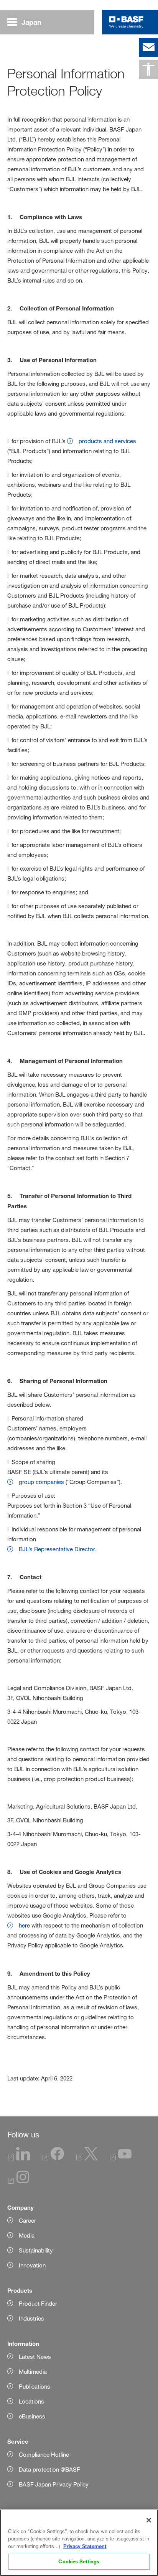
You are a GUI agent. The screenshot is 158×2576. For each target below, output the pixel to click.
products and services (107, 441)
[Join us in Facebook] (53, 2158)
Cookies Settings (79, 2561)
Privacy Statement (85, 2546)
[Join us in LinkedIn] (19, 2158)
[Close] (149, 2520)
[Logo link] (126, 22)
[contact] (148, 47)
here (24, 1925)
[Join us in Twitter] (87, 2158)
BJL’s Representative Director (57, 1549)
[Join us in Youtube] (121, 2158)
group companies (41, 1482)
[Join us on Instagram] (19, 2182)
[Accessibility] (148, 69)
